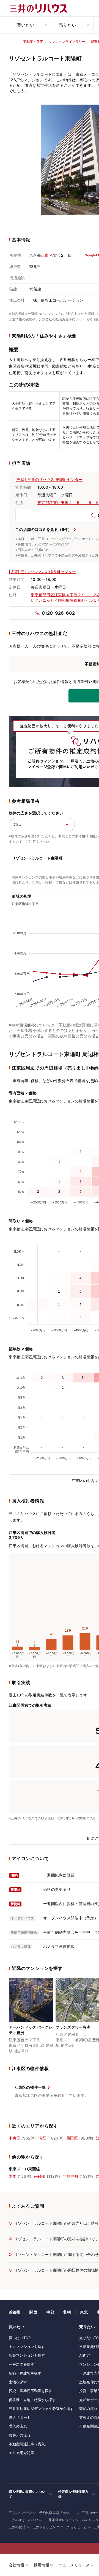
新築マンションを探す (27, 2355)
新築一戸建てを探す (25, 2373)
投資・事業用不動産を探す (31, 2391)
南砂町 (40, 2176)
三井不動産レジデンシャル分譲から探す (41, 2409)
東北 (84, 2312)
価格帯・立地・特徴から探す (32, 2400)
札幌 (67, 2312)
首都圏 (15, 2312)
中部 (50, 2312)
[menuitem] (31, 25)
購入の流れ (18, 2426)
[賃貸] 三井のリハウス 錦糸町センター (42, 572)
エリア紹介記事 (21, 2453)
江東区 (46, 255)
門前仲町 (71, 2176)
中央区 (15, 2138)
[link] (31, 2016)
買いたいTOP (20, 2338)
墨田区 (72, 2138)
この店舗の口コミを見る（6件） (44, 529)
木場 (13, 2176)
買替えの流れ (20, 2435)
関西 (33, 2312)
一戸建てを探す (21, 2364)
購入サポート (20, 2417)
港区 (42, 2138)
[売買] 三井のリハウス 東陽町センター (49, 479)
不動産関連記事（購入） (29, 2444)
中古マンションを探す (27, 2347)
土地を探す (18, 2382)
